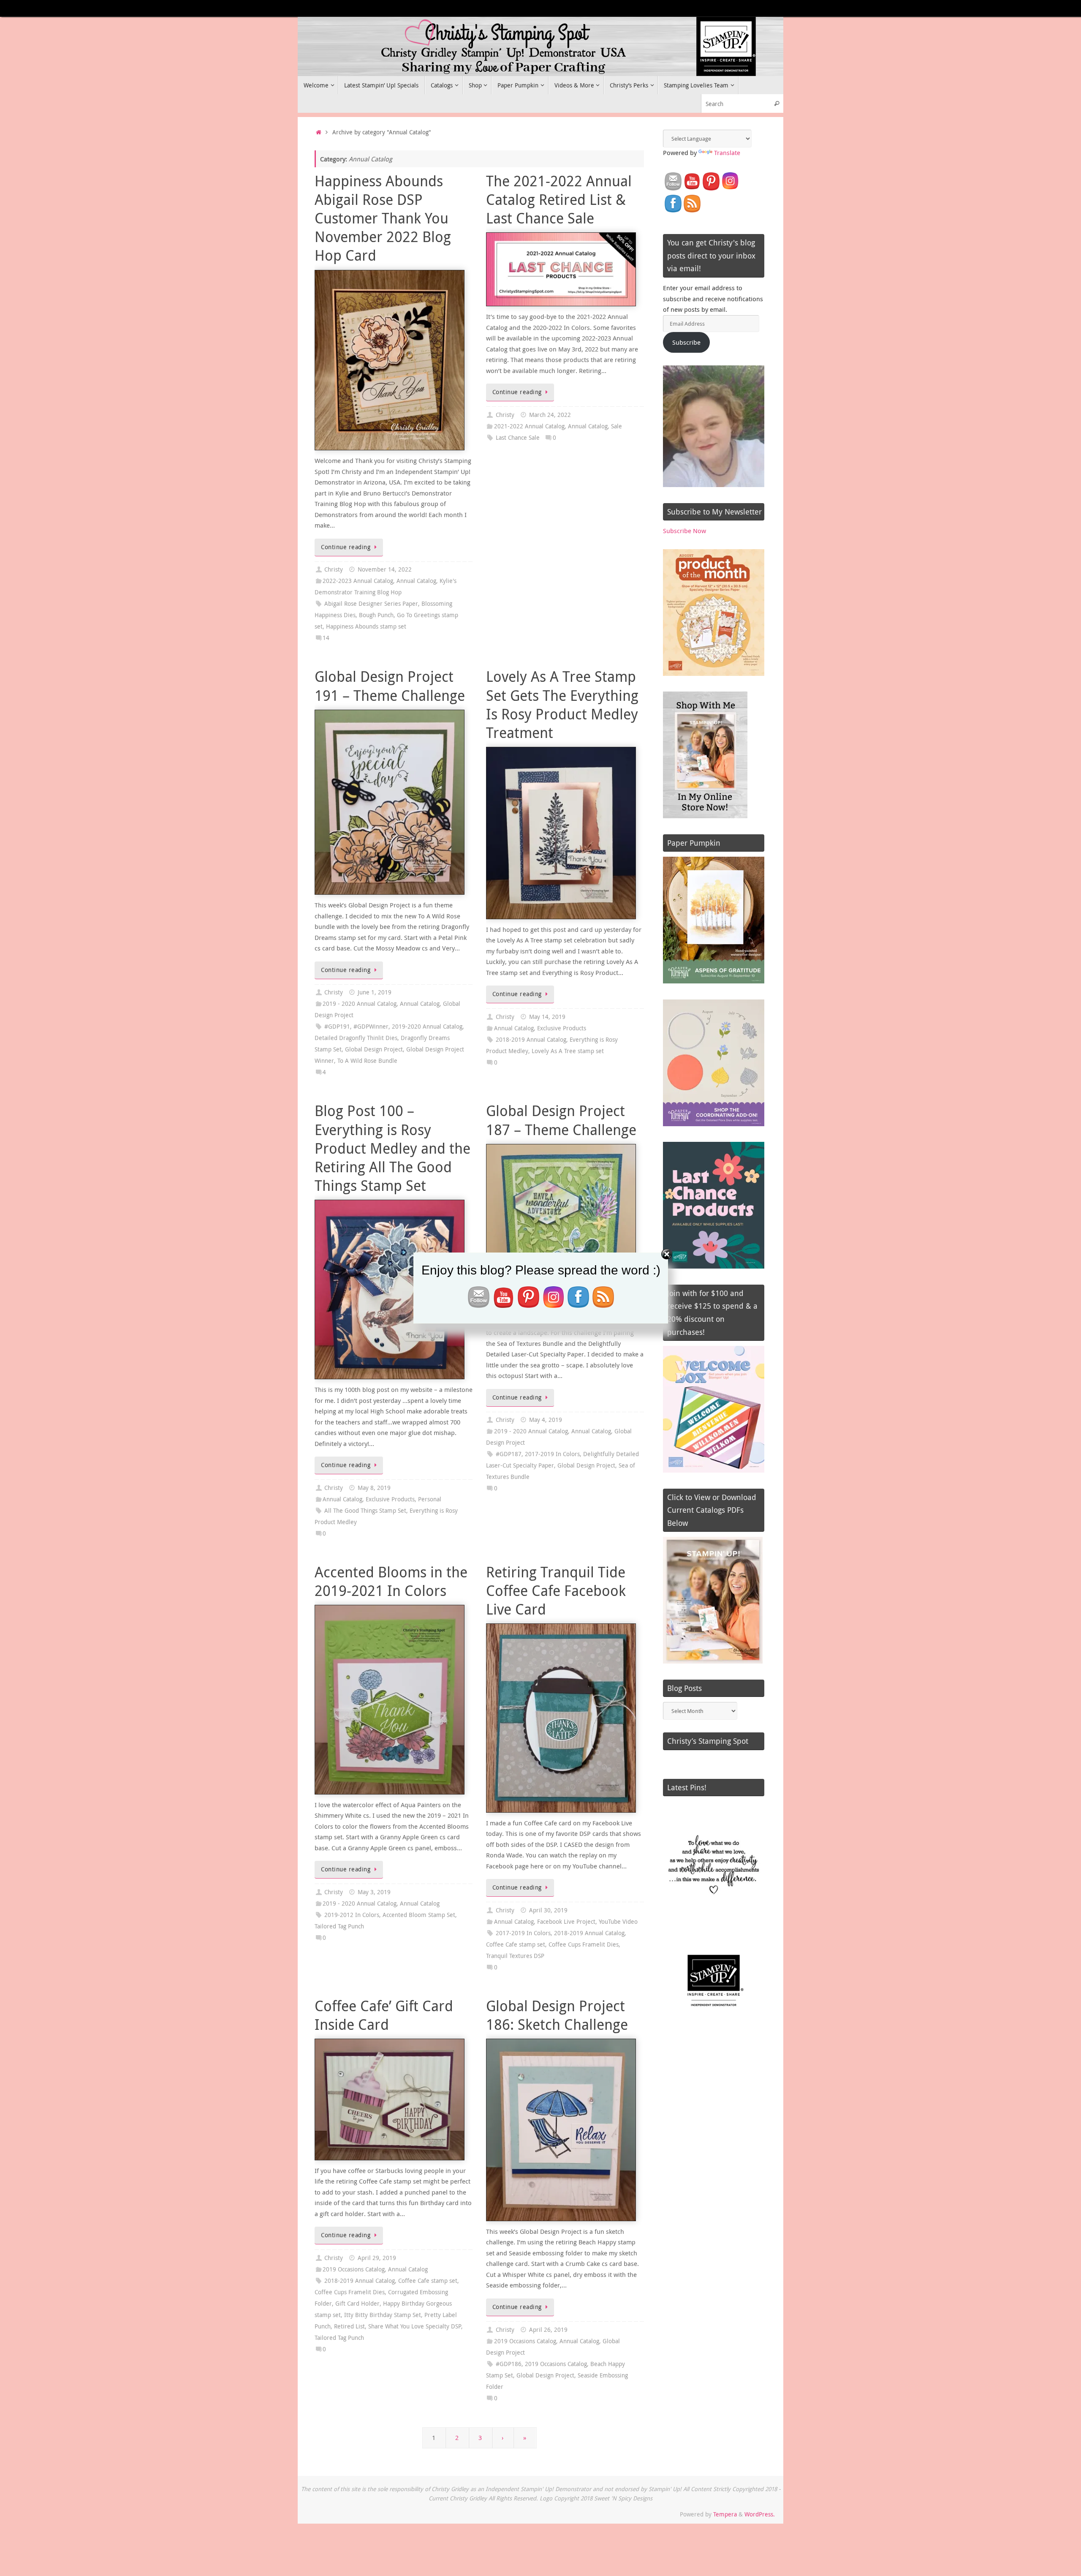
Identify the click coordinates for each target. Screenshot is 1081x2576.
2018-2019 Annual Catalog (531, 1040)
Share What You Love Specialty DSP (415, 2326)
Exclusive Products (562, 1028)
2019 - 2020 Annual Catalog (360, 1004)
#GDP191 (337, 1027)
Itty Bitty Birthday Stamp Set (383, 2315)
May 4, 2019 (546, 1420)
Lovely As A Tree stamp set (568, 1051)
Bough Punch (376, 615)
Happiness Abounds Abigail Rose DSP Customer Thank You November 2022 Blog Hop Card (383, 218)
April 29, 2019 (377, 2258)
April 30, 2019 (548, 1910)
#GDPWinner (371, 1027)
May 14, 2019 (547, 1017)
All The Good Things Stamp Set (365, 1511)
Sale (617, 426)
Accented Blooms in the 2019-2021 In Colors (391, 1581)
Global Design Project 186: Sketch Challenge (557, 2015)
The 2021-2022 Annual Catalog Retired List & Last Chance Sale (559, 199)
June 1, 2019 (375, 992)
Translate (727, 152)
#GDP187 (509, 1454)
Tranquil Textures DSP (515, 1956)
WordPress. (760, 2514)
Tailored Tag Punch (339, 1926)
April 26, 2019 (548, 2330)
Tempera (725, 2514)
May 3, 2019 (374, 1892)
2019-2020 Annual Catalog (427, 1027)
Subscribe (686, 342)
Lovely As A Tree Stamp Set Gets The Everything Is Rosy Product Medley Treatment (562, 704)
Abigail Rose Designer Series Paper (371, 604)
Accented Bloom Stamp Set (419, 1915)
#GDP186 (509, 2364)
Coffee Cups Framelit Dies (584, 1944)
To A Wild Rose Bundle (367, 1061)
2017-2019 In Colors (552, 1454)
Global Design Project (374, 1049)
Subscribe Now (684, 531)
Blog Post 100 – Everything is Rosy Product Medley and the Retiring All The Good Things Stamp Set (392, 1148)
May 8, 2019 (374, 1488)
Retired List (349, 2326)
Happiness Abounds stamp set (366, 626)
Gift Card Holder (357, 2304)
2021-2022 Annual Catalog (529, 426)
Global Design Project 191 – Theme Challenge (390, 686)
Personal (430, 1499)
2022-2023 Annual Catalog (358, 581)
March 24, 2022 (550, 415)
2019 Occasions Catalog (354, 2269)
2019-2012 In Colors (352, 1915)
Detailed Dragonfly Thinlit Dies (356, 1038)
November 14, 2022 (385, 569)
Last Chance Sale (518, 438)
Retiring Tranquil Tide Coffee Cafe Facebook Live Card (556, 1590)
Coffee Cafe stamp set (516, 1944)
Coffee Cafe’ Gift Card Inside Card (384, 2015)
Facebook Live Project (566, 1922)
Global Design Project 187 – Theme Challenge (561, 1120)
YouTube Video (618, 1922)
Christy (334, 569)
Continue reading (346, 547)
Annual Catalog (416, 581)
